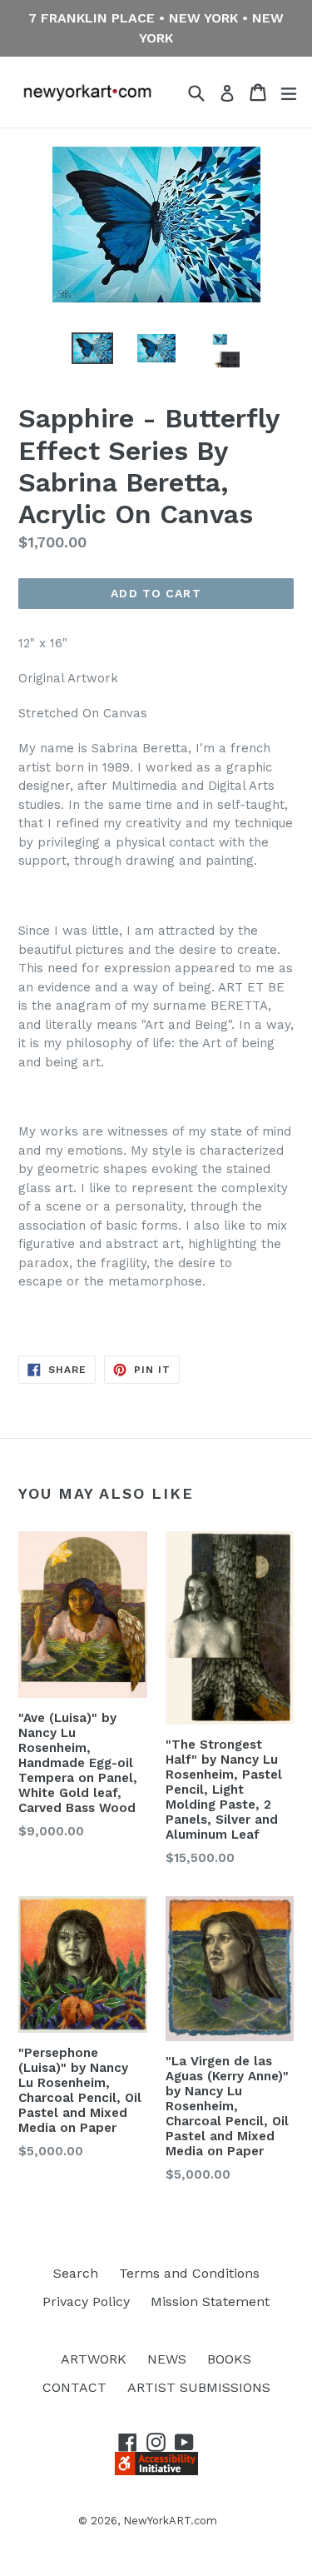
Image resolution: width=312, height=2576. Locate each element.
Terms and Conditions (189, 2273)
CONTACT (74, 2387)
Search (76, 2273)
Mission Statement (210, 2301)
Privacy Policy (86, 2301)
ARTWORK (94, 2359)
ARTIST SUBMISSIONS (199, 2387)
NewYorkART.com (170, 2521)
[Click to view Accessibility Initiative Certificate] (156, 2471)
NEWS (167, 2359)
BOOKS (229, 2359)
